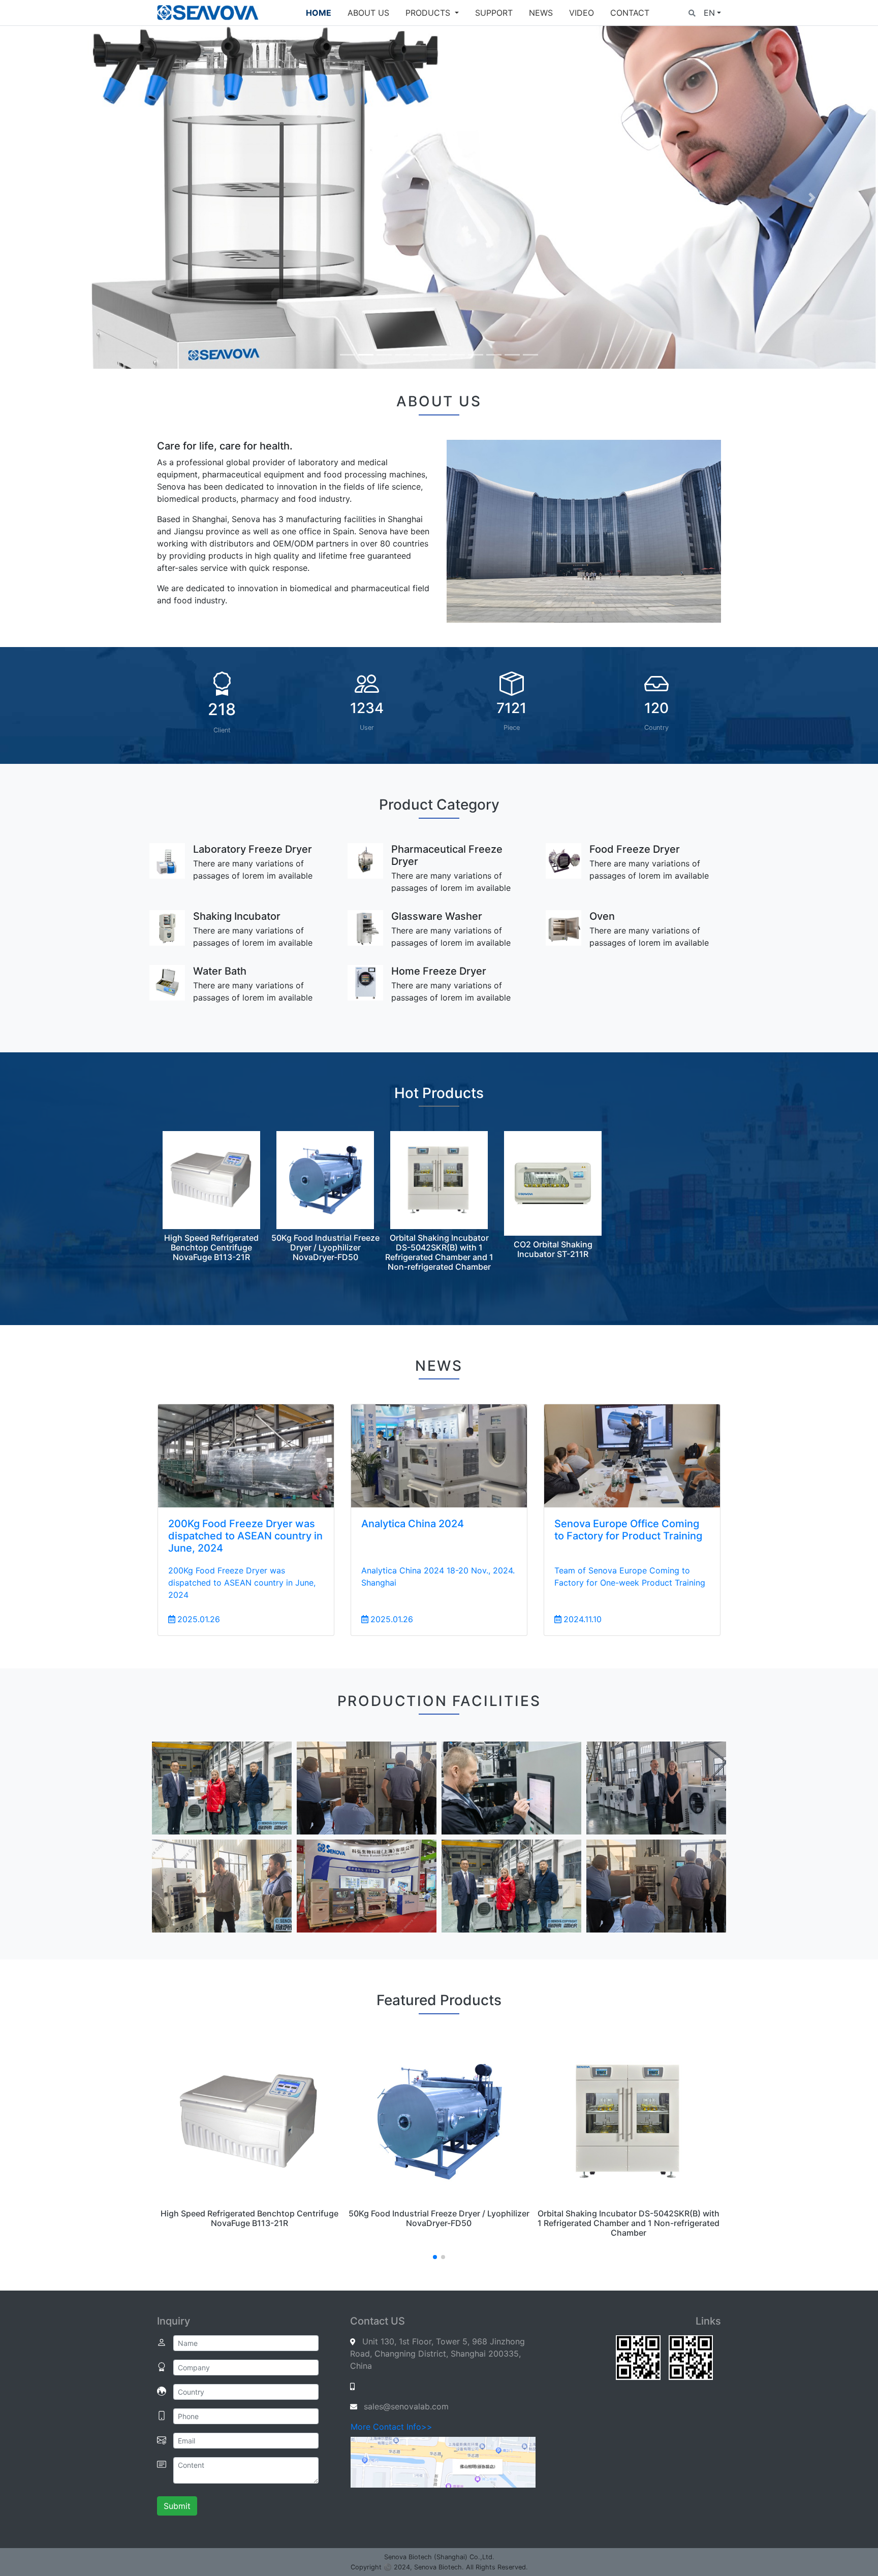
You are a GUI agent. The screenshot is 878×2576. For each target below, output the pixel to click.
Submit (177, 2506)
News (541, 13)
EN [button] (709, 13)
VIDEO (582, 13)
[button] (692, 13)
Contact (630, 13)
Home (319, 13)
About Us (368, 13)
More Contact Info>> (391, 2427)
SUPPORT (494, 13)
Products (429, 13)
